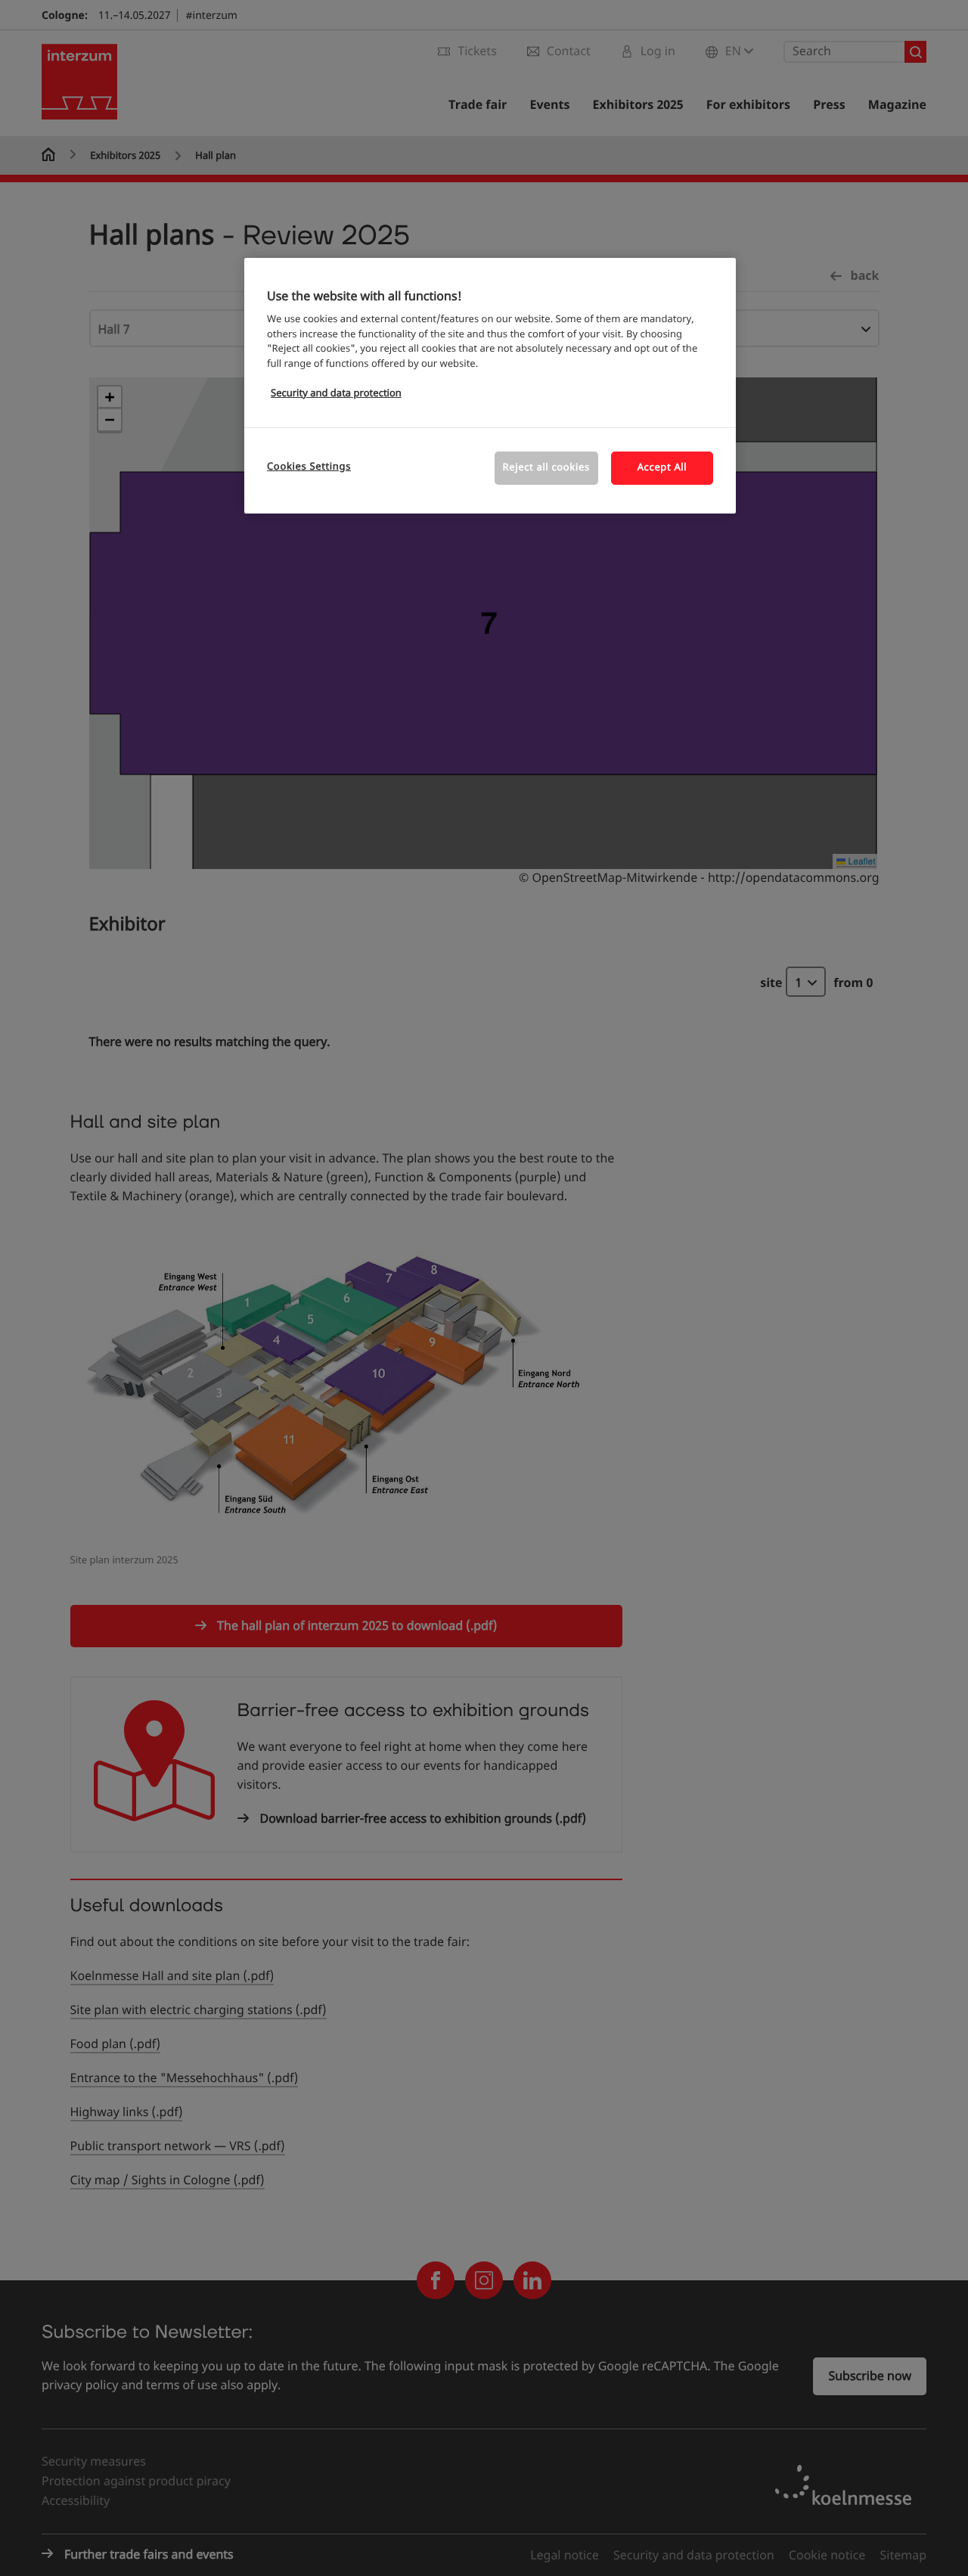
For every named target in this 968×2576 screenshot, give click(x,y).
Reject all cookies (546, 468)
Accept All (662, 468)
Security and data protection (336, 394)
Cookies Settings (309, 467)
